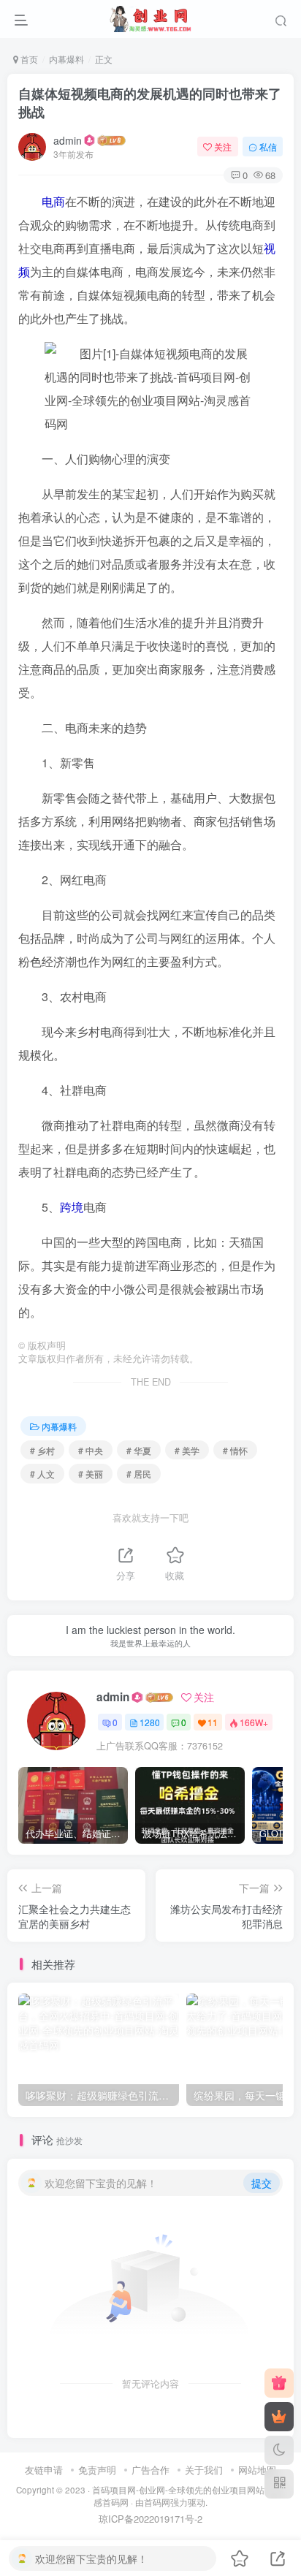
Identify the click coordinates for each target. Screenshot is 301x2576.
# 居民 (139, 1474)
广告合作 (150, 2470)
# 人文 (42, 1474)
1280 (150, 1722)
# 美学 (187, 1450)
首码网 (157, 2502)
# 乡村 (42, 1450)
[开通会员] (279, 2417)
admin (68, 140)
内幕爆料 (66, 59)
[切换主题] (279, 2450)
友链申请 (44, 2470)
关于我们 (204, 2470)
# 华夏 (139, 1450)
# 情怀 (235, 1450)
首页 (28, 59)
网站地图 (257, 2470)
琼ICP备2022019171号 (146, 2519)
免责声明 (97, 2470)
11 (213, 1722)
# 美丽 (91, 1474)
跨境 (72, 1207)
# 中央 (91, 1450)
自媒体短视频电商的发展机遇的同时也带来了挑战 (150, 103)
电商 (53, 201)
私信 (268, 147)
